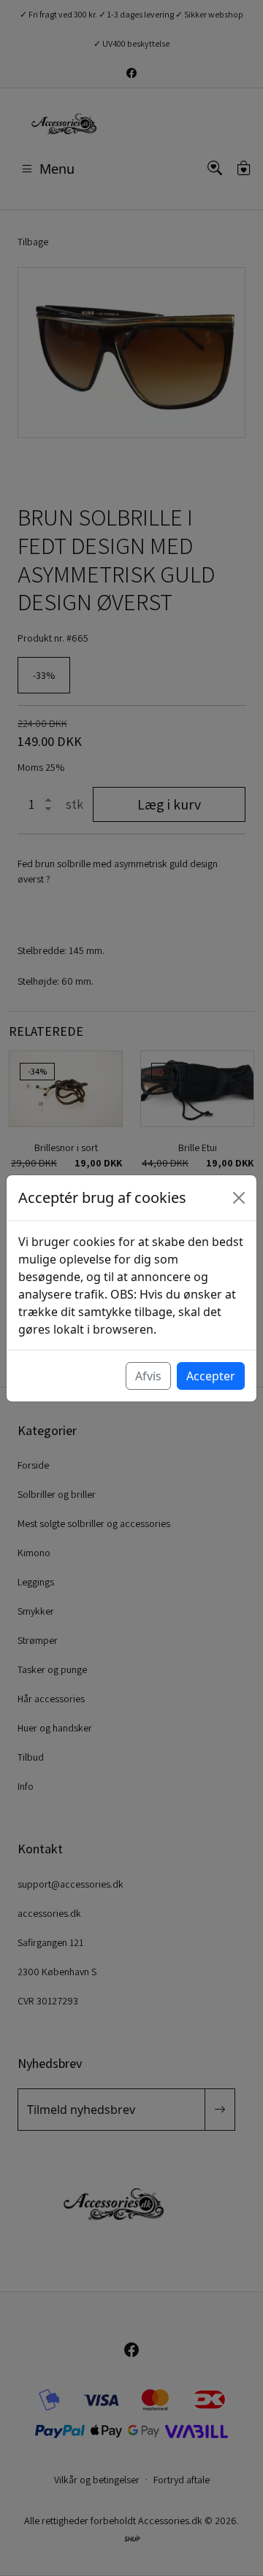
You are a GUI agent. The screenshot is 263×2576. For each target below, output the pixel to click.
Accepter (211, 1376)
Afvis (148, 1376)
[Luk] (239, 1198)
